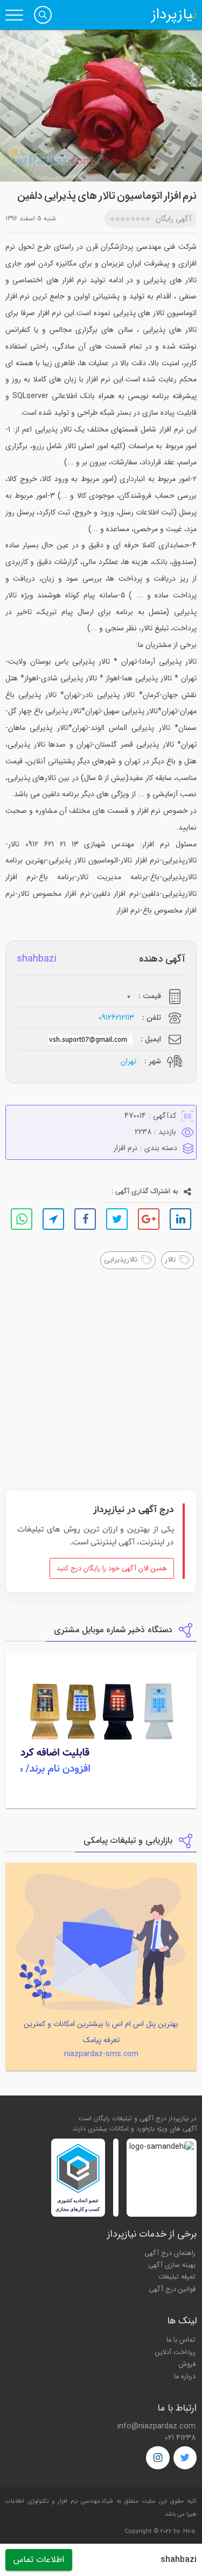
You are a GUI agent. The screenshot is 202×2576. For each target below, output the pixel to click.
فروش (187, 2364)
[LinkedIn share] (180, 1219)
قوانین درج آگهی (172, 2289)
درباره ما (185, 2377)
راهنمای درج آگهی (170, 2253)
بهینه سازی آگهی (172, 2265)
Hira (189, 2532)
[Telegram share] (53, 1219)
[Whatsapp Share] (22, 1219)
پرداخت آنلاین (175, 2352)
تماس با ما (181, 2340)
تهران (128, 1061)
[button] (43, 15)
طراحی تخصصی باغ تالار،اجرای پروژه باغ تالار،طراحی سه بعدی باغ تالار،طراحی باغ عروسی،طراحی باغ (128, 1432)
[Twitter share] (117, 1219)
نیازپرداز (174, 15)
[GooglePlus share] (149, 1219)
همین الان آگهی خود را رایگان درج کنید (112, 1569)
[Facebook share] (85, 1219)
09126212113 (116, 1018)
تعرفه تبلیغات (177, 2277)
